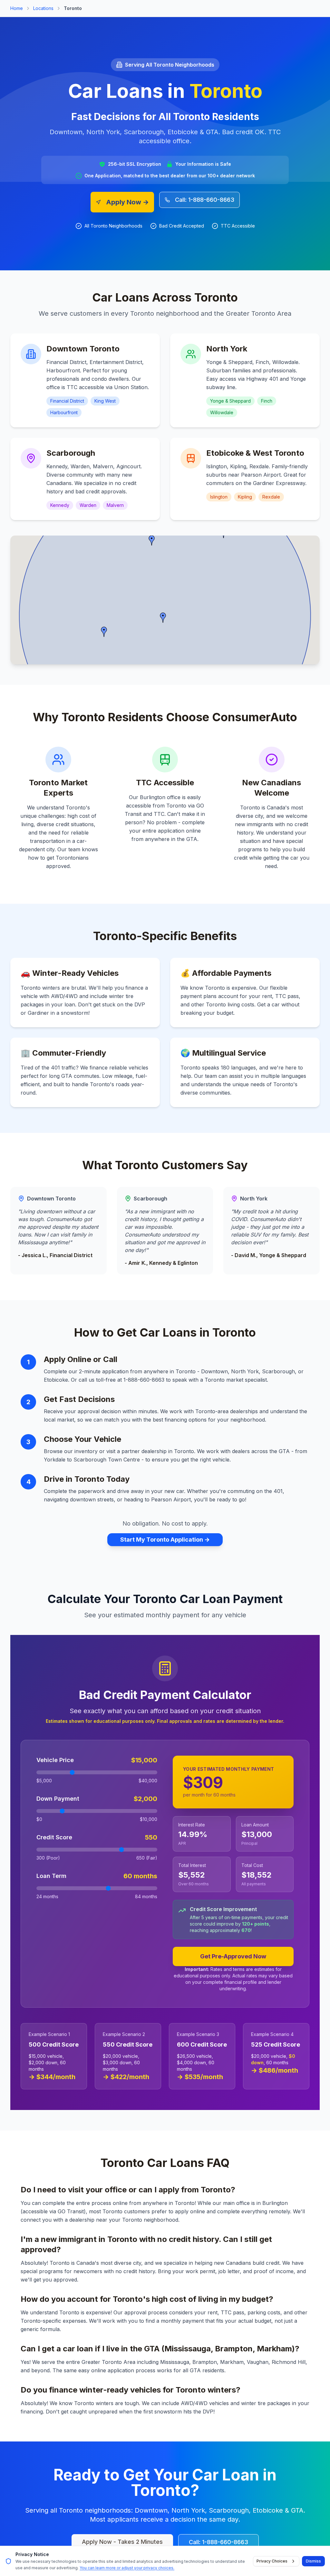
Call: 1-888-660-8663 (205, 200)
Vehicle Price (55, 1760)
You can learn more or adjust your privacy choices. (127, 2568)
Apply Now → (127, 202)
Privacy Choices (272, 2561)
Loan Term (51, 1876)
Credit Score (54, 1837)
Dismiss (313, 2561)
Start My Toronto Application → (165, 1540)
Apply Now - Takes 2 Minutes (122, 2542)
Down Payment (58, 1799)
